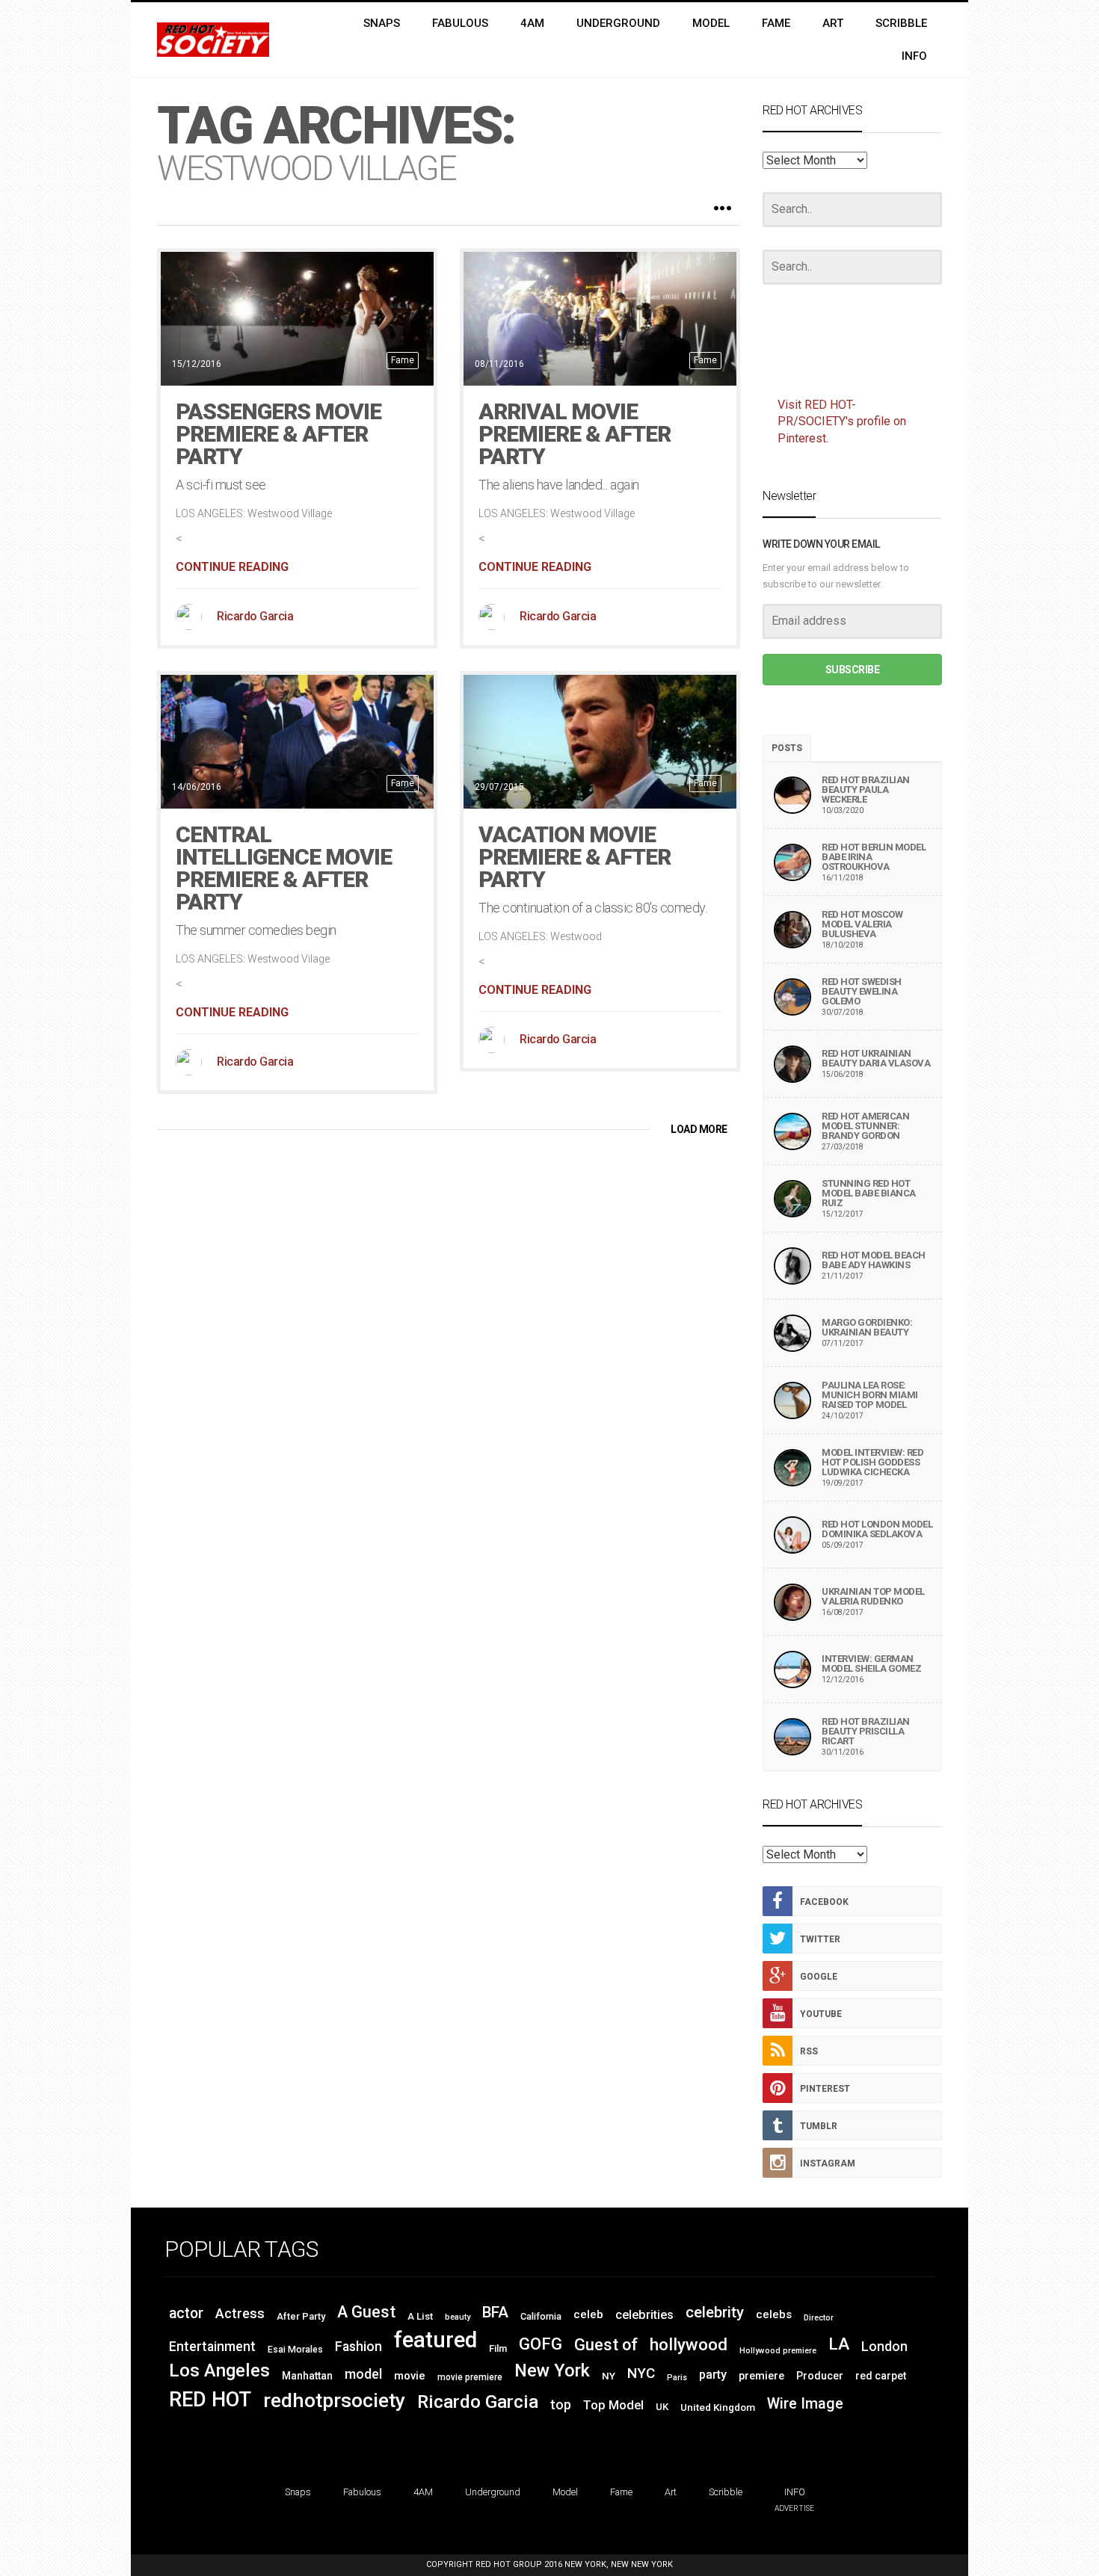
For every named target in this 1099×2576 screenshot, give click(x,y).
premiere (761, 2376)
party (713, 2375)
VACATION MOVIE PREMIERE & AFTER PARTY (575, 857)
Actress (240, 2313)
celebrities (644, 2315)
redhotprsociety (334, 2400)
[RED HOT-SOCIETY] (213, 40)
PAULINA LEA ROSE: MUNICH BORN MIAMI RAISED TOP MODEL (870, 1395)
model (363, 2374)
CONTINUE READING (232, 567)
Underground (493, 2492)
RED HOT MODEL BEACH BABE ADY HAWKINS (874, 1260)
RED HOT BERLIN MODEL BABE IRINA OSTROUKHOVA (874, 857)
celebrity (715, 2312)
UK (662, 2407)
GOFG (541, 2344)
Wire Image (805, 2404)
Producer (820, 2376)
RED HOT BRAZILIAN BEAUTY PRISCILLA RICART (866, 1731)
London (884, 2347)
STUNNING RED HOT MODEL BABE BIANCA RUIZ (869, 1193)
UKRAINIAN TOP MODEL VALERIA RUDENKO (873, 1596)
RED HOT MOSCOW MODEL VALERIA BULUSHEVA (862, 924)
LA (839, 2344)
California (541, 2316)
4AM (423, 2492)
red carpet (881, 2376)
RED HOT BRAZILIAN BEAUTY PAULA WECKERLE (866, 790)
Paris (677, 2378)
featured (435, 2340)
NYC (641, 2373)
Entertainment (212, 2347)
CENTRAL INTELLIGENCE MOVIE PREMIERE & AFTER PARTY (284, 868)
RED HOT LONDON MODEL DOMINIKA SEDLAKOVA (877, 1529)
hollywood (689, 2344)
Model (565, 2492)
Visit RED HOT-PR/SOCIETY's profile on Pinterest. (842, 422)
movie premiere (470, 2377)
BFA (495, 2312)
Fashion (358, 2347)
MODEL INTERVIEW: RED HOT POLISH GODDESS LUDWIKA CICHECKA (872, 1462)
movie (410, 2376)
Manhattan (307, 2376)
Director (819, 2318)
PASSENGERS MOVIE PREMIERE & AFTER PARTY (278, 434)
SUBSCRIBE (853, 670)
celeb (588, 2314)
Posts (787, 748)
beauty (458, 2317)
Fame (403, 360)
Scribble (726, 2492)
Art (671, 2492)
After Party (301, 2316)
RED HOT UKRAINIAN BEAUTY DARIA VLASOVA (876, 1058)
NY (609, 2376)
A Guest (366, 2312)
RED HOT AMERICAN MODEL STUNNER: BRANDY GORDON (865, 1126)
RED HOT (210, 2400)
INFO (795, 2492)
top (561, 2405)
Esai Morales (295, 2350)
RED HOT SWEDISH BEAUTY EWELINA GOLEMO (862, 991)
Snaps (298, 2492)
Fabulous (362, 2492)
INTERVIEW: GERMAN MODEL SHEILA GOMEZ (871, 1664)
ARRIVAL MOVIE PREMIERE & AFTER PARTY (575, 434)
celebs (774, 2314)
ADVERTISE (794, 2508)
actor (186, 2313)
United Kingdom (718, 2407)
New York (552, 2370)
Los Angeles (219, 2370)
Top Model (613, 2405)
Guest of (606, 2345)
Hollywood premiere (778, 2351)
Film (498, 2348)
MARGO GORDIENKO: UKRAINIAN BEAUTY (867, 1327)
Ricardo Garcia (255, 616)
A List (420, 2316)
